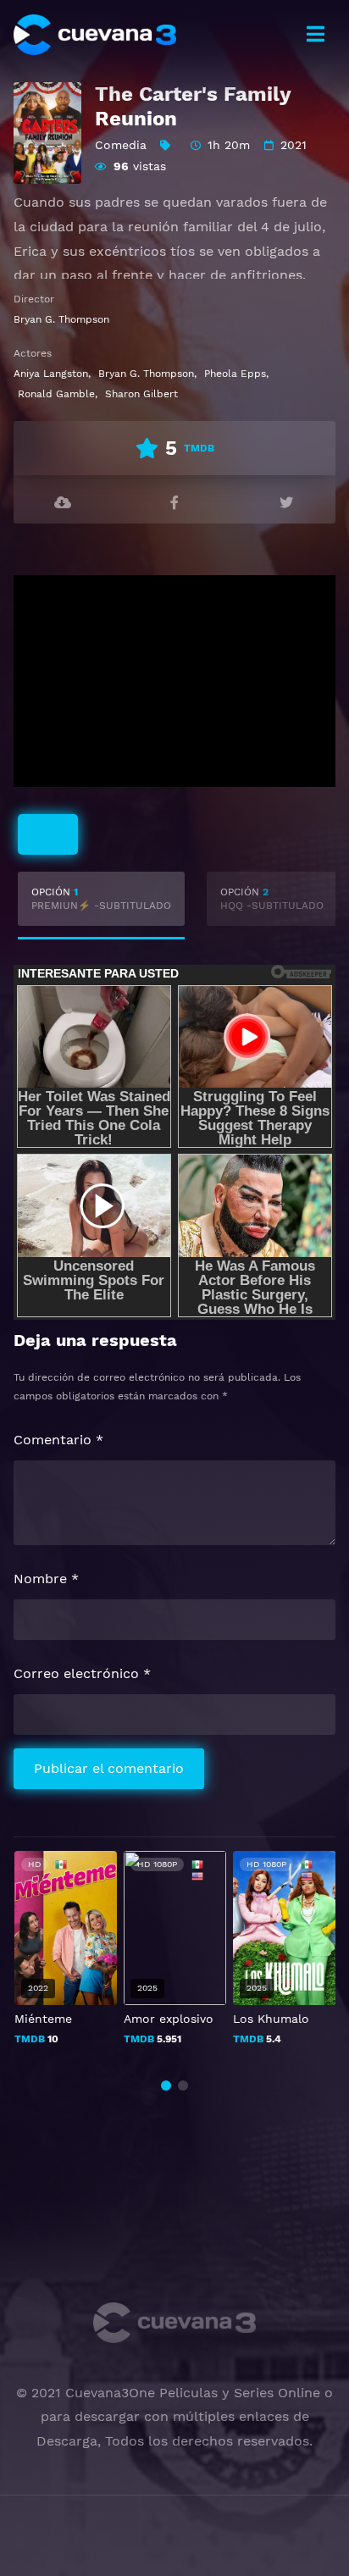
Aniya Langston (51, 374)
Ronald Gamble (56, 394)
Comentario (58, 1440)
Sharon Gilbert (141, 394)
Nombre (46, 1579)
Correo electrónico (82, 1673)
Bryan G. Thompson (61, 319)
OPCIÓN (101, 899)
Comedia (121, 145)
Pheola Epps (235, 374)
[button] (166, 2086)
